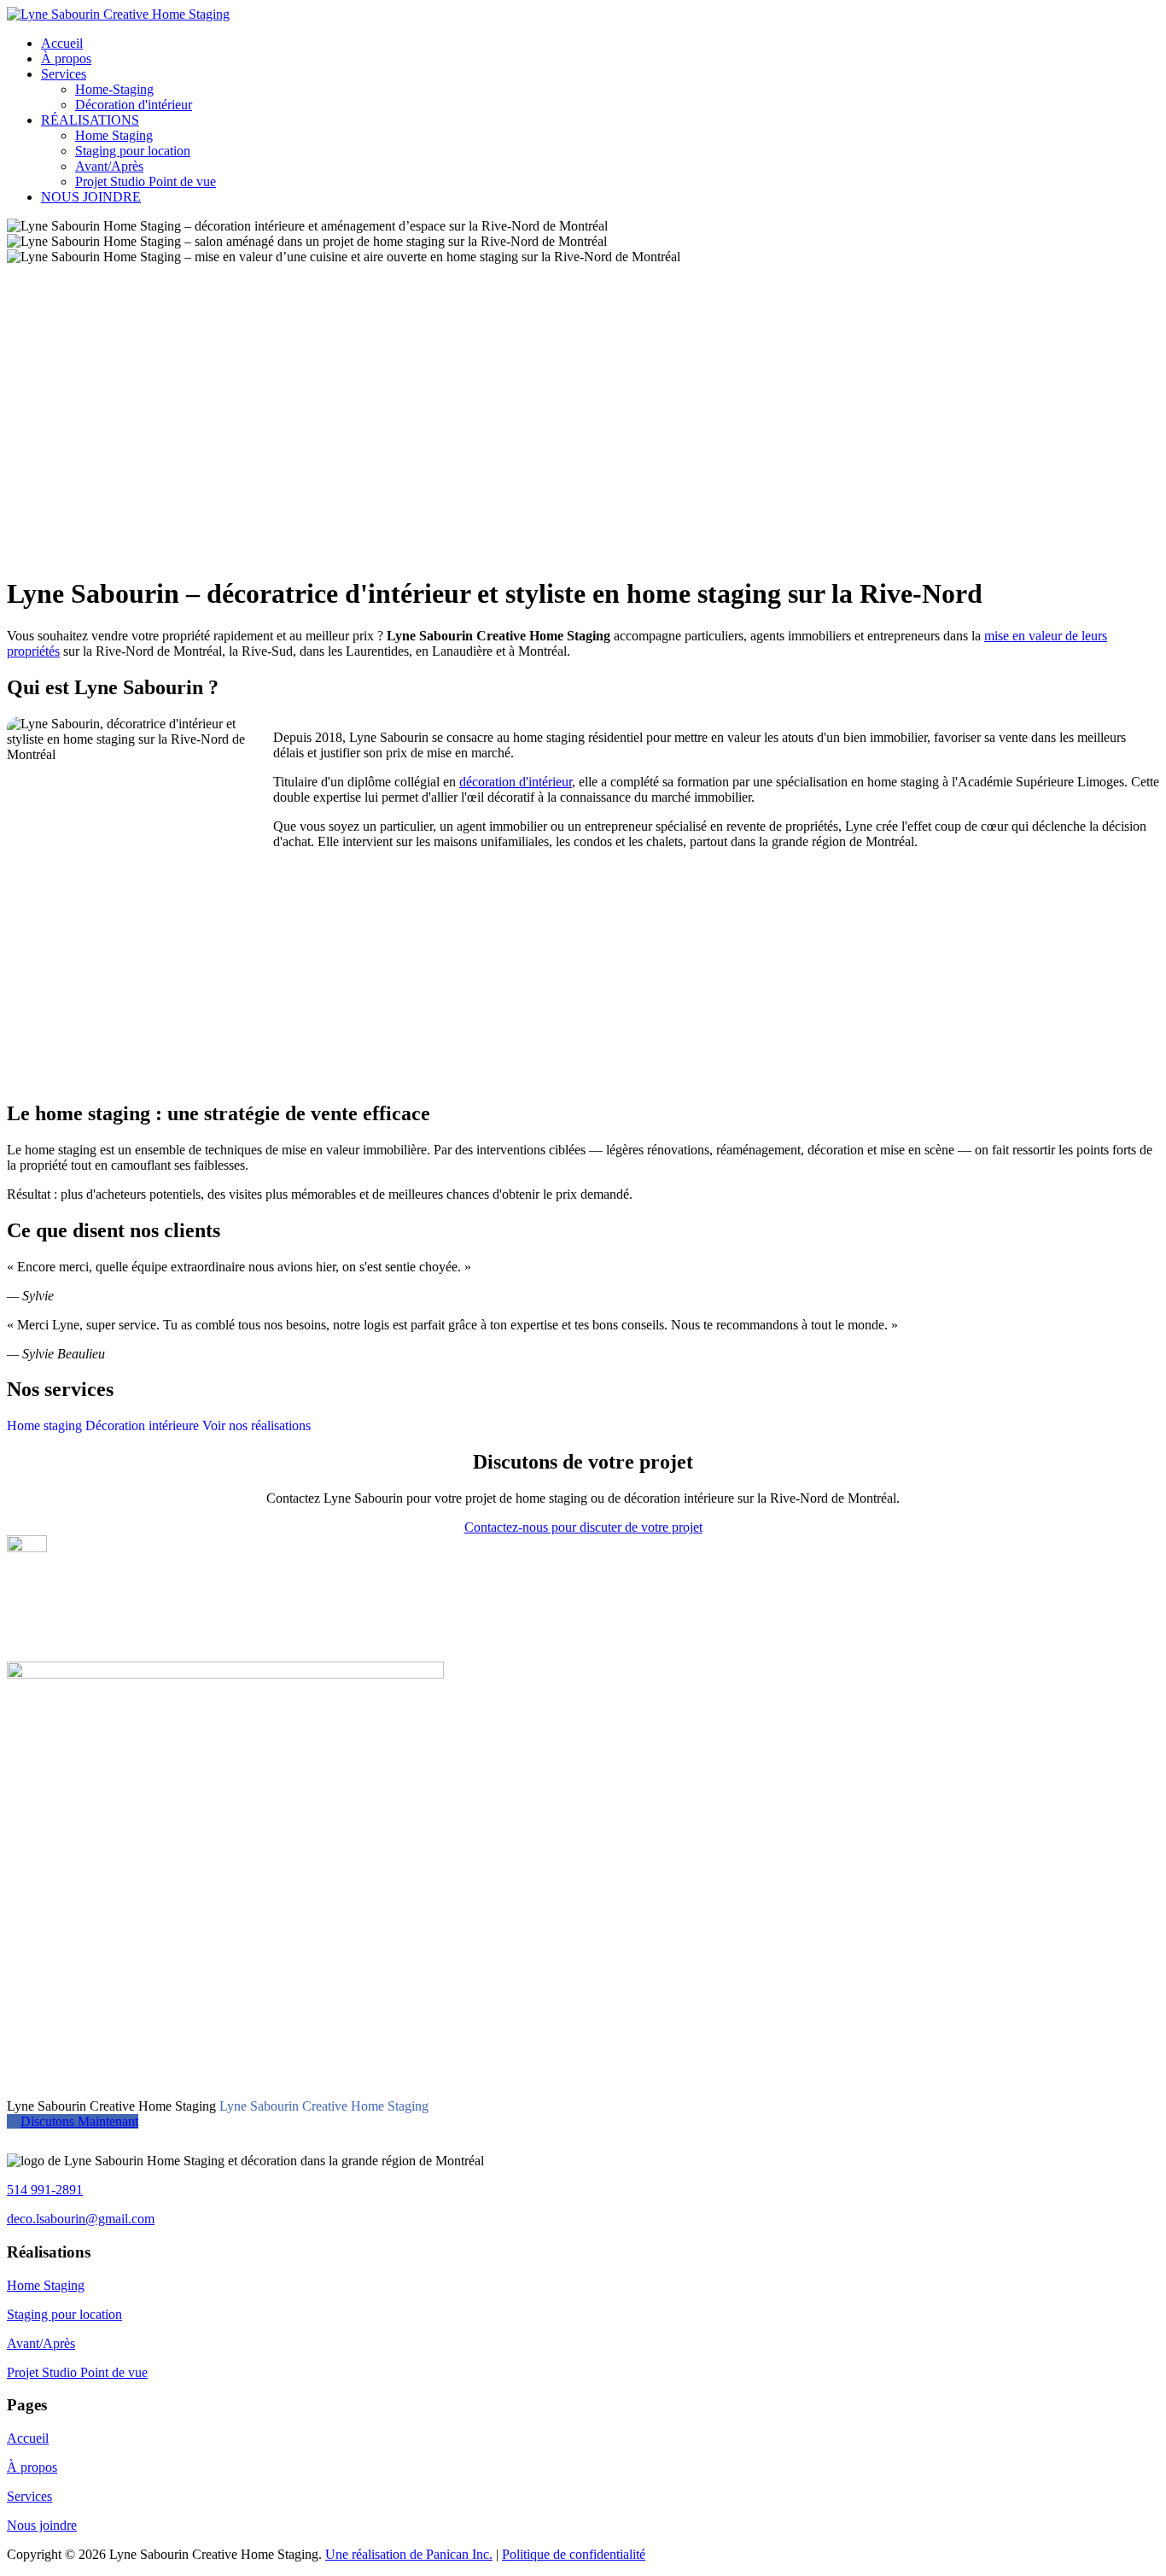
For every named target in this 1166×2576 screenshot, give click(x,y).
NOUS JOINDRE (91, 197)
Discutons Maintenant (79, 2121)
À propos (66, 58)
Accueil (62, 43)
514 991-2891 (45, 2190)
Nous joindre (42, 2525)
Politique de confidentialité (574, 2554)
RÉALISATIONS (90, 120)
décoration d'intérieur (516, 782)
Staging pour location (133, 151)
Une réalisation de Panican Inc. (409, 2554)
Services (64, 74)
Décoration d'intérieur (134, 105)
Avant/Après (109, 166)
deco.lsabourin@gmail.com (81, 2219)
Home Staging (114, 135)
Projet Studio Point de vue (146, 181)
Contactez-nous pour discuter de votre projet (583, 1527)
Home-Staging (114, 89)
